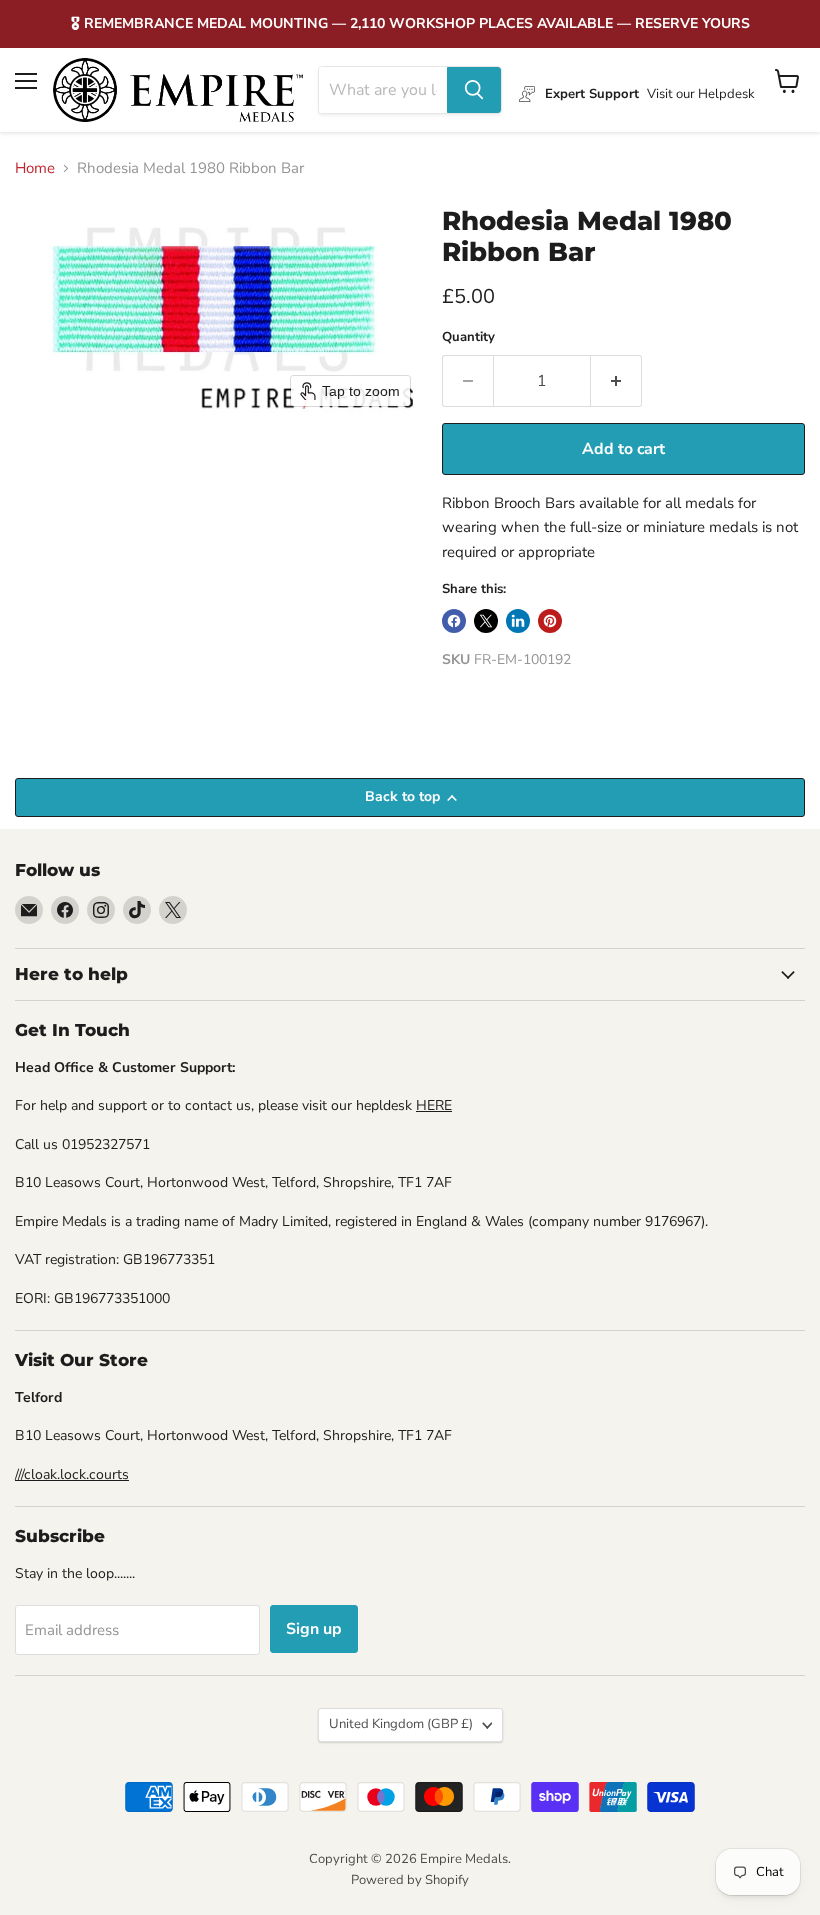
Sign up (314, 1629)
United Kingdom (401, 1724)
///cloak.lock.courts (72, 1474)
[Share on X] (486, 621)
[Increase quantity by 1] (616, 381)
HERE (434, 1105)
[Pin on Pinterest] (550, 621)
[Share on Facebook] (454, 621)
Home (35, 168)
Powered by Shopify (410, 1880)
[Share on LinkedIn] (518, 621)
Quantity (468, 337)
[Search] (474, 90)
